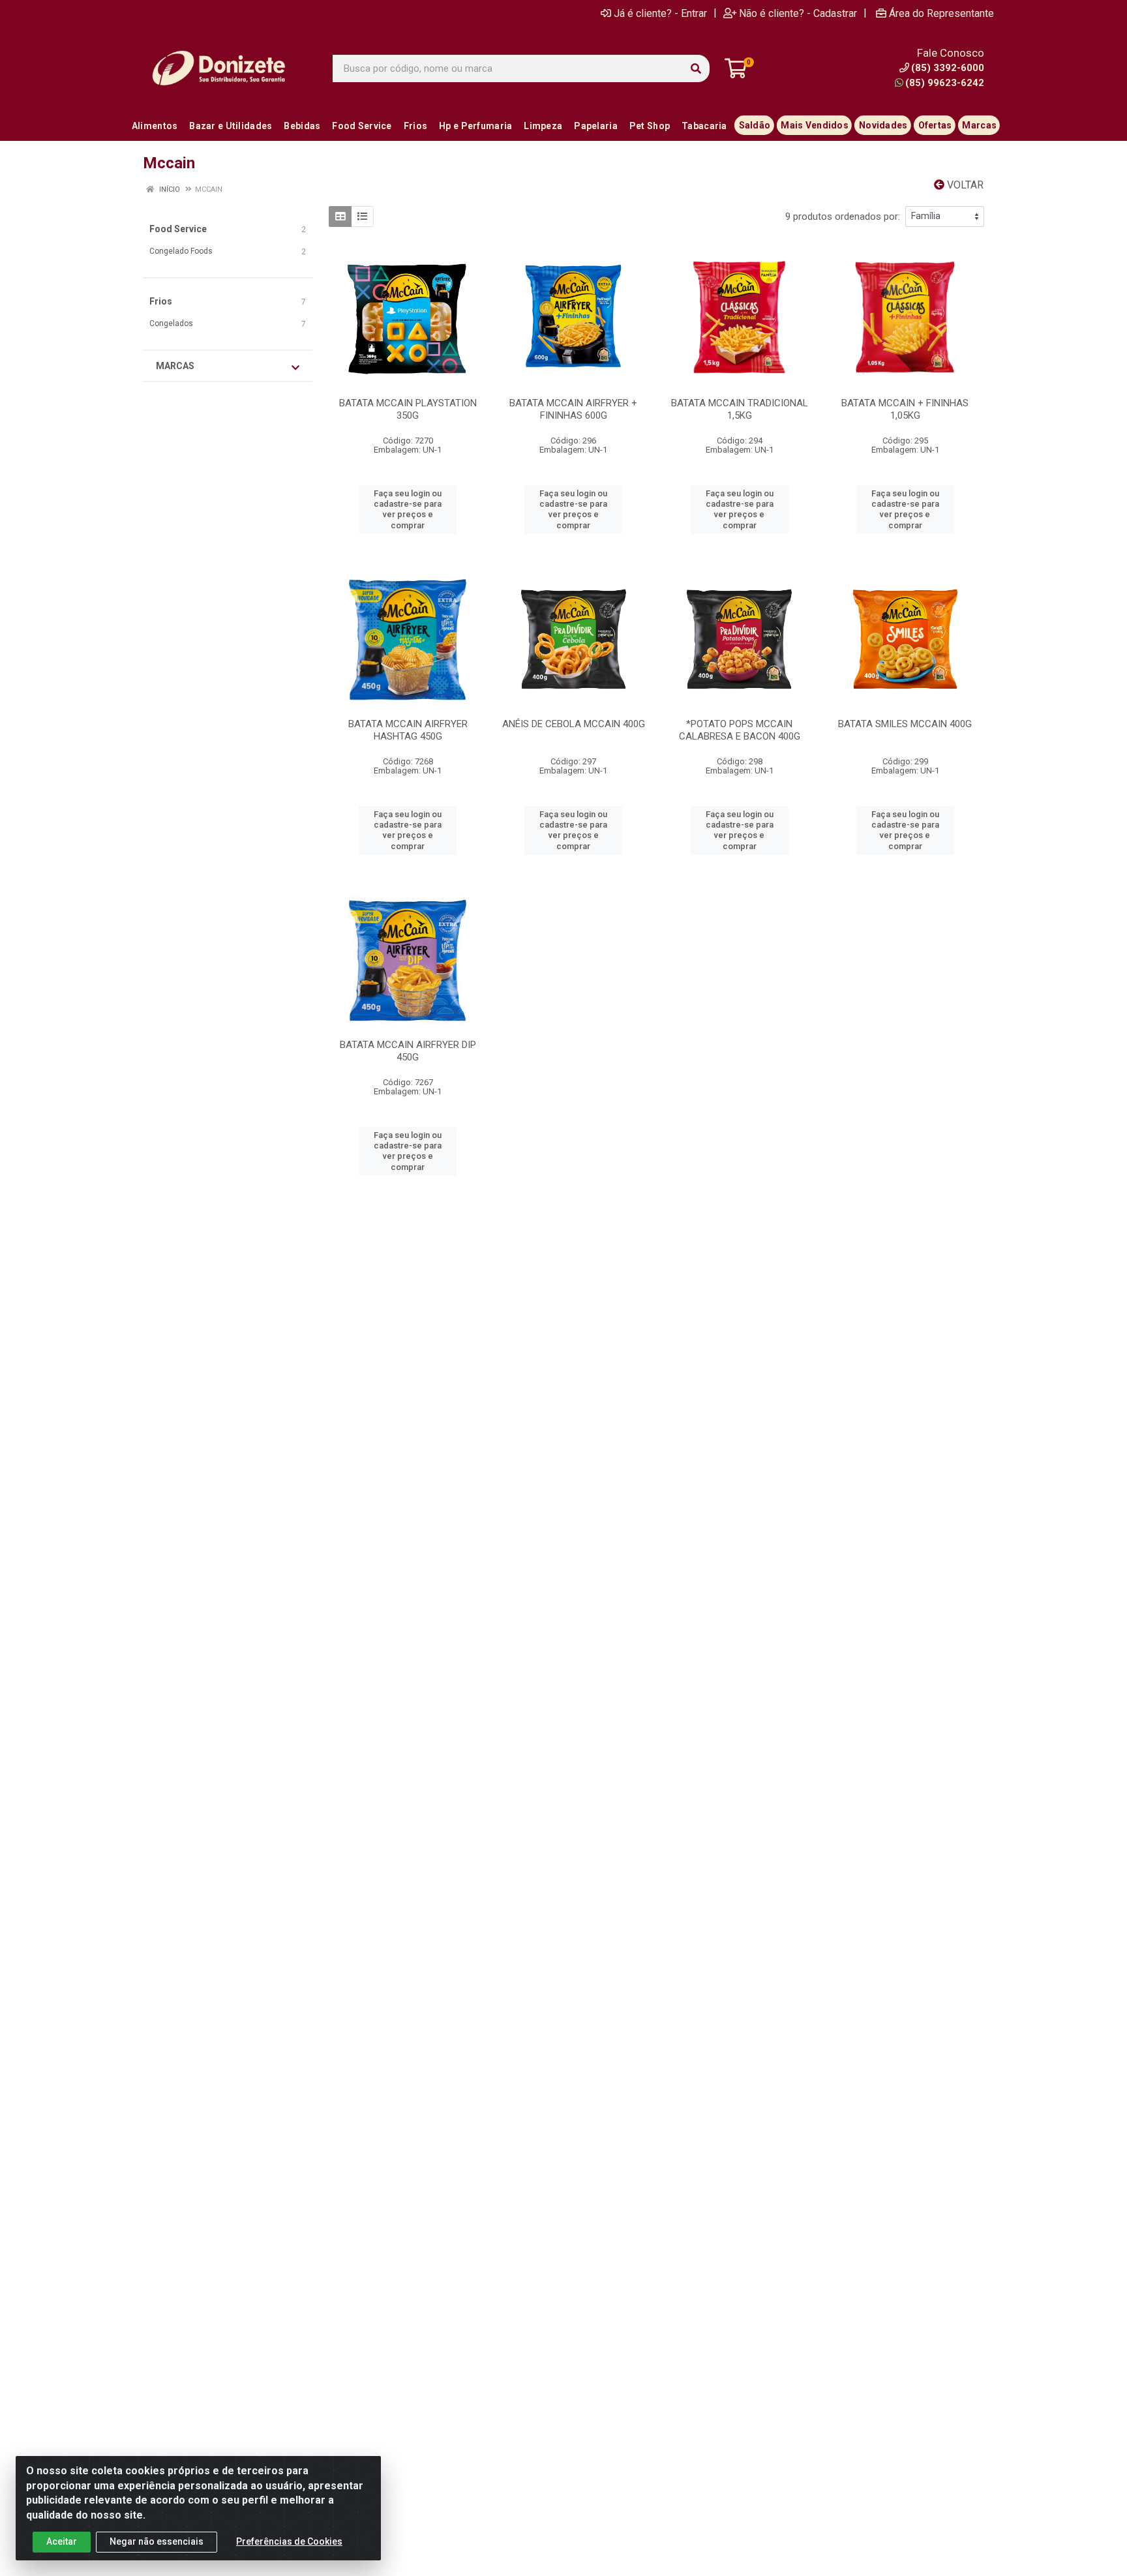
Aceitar (62, 2541)
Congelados (171, 323)
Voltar (964, 185)
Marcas (175, 366)
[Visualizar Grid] (340, 217)
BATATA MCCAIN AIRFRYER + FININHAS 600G (573, 409)
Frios (161, 301)
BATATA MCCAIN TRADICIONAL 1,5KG (740, 409)
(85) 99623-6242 (945, 83)
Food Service (178, 229)
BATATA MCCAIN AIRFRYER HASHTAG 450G (408, 730)
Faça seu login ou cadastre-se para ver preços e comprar (408, 509)
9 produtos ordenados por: (843, 217)
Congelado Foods (181, 251)
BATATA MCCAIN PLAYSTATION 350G (408, 409)
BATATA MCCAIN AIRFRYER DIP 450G (408, 1051)
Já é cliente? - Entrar (660, 13)
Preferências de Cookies (289, 2541)
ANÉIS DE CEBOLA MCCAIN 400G (574, 724)
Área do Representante (941, 13)
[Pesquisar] (696, 68)
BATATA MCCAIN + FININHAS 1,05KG (905, 409)
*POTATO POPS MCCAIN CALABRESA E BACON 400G (740, 730)
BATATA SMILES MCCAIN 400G (905, 724)
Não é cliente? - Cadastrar (798, 13)
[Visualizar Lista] (362, 217)
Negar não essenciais (157, 2541)
